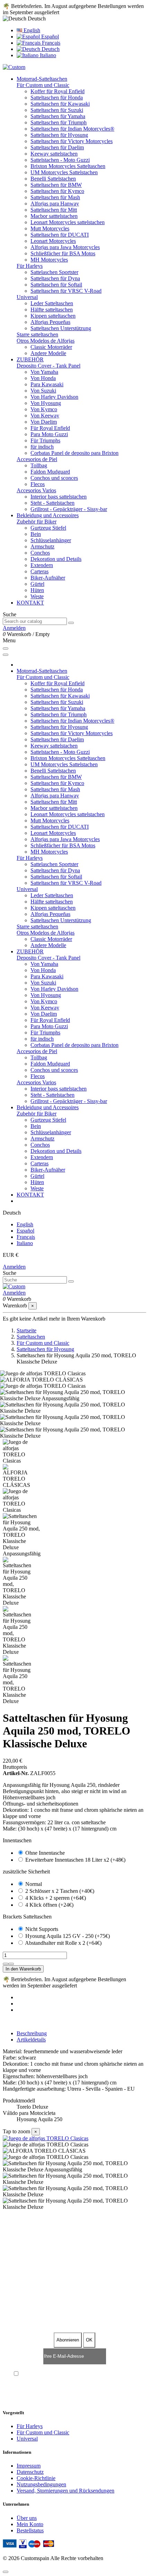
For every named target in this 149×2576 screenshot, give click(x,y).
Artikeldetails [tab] (31, 2040)
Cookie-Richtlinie (36, 2478)
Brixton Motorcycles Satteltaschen (68, 166)
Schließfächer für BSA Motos (63, 253)
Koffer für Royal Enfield (58, 91)
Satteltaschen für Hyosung (59, 135)
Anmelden (14, 1267)
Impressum (29, 2466)
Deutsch (50, 49)
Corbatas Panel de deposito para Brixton (74, 453)
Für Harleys (30, 266)
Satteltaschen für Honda (57, 98)
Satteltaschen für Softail (56, 285)
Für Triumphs (45, 440)
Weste (37, 596)
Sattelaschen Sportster (54, 272)
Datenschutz (30, 2472)
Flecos (38, 484)
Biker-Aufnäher (48, 578)
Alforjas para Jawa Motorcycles (65, 247)
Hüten (37, 590)
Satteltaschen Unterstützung (61, 328)
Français (50, 43)
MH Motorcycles (49, 260)
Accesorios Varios (36, 490)
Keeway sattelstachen (54, 154)
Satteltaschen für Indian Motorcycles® (72, 129)
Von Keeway (45, 416)
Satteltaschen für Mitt (54, 210)
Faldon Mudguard (50, 472)
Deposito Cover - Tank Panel (49, 366)
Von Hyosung (46, 403)
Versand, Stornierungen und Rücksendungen (65, 2491)
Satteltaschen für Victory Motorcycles (72, 141)
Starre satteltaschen (37, 334)
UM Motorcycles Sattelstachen (64, 172)
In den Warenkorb (23, 1969)
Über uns (27, 2518)
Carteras (40, 571)
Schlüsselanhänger (51, 540)
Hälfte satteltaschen (52, 310)
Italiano (47, 55)
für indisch (42, 447)
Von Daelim (44, 422)
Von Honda (43, 378)
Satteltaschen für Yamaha (58, 116)
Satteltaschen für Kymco (57, 191)
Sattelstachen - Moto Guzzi (60, 160)
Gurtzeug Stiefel (48, 528)
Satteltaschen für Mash (55, 197)
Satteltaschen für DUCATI (60, 235)
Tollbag (39, 465)
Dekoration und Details (56, 559)
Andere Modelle (48, 353)
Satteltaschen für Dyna (55, 278)
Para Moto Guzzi (49, 434)
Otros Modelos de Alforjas (46, 341)
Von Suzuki (43, 391)
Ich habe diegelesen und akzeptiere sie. (78, 2374)
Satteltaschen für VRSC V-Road (66, 291)
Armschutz (42, 546)
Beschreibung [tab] (32, 2033)
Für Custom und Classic (43, 85)
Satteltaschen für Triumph (59, 122)
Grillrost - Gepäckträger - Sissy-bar (69, 509)
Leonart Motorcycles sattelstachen (68, 222)
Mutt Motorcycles (50, 228)
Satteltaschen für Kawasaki (60, 104)
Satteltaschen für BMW (56, 185)
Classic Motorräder (51, 347)
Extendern (42, 565)
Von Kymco (44, 409)
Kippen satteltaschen (53, 316)
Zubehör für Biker (37, 522)
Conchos (40, 553)
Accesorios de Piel (37, 459)
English (31, 30)
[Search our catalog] (71, 623)
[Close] (6, 655)
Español (49, 37)
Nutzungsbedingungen (41, 2484)
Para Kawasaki (47, 384)
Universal (27, 297)
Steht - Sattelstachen (52, 503)
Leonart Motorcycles (53, 241)
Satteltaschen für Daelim (57, 147)
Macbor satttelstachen (54, 216)
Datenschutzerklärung (65, 2374)
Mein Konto (30, 2524)
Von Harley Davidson (54, 397)
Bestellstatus (30, 2530)
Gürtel (37, 584)
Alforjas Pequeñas (50, 322)
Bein (36, 534)
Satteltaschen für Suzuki (57, 110)
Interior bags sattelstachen (59, 497)
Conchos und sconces (54, 478)
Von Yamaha (44, 372)
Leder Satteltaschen (52, 303)
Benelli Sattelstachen (53, 179)
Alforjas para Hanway (55, 204)
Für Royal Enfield (50, 428)
